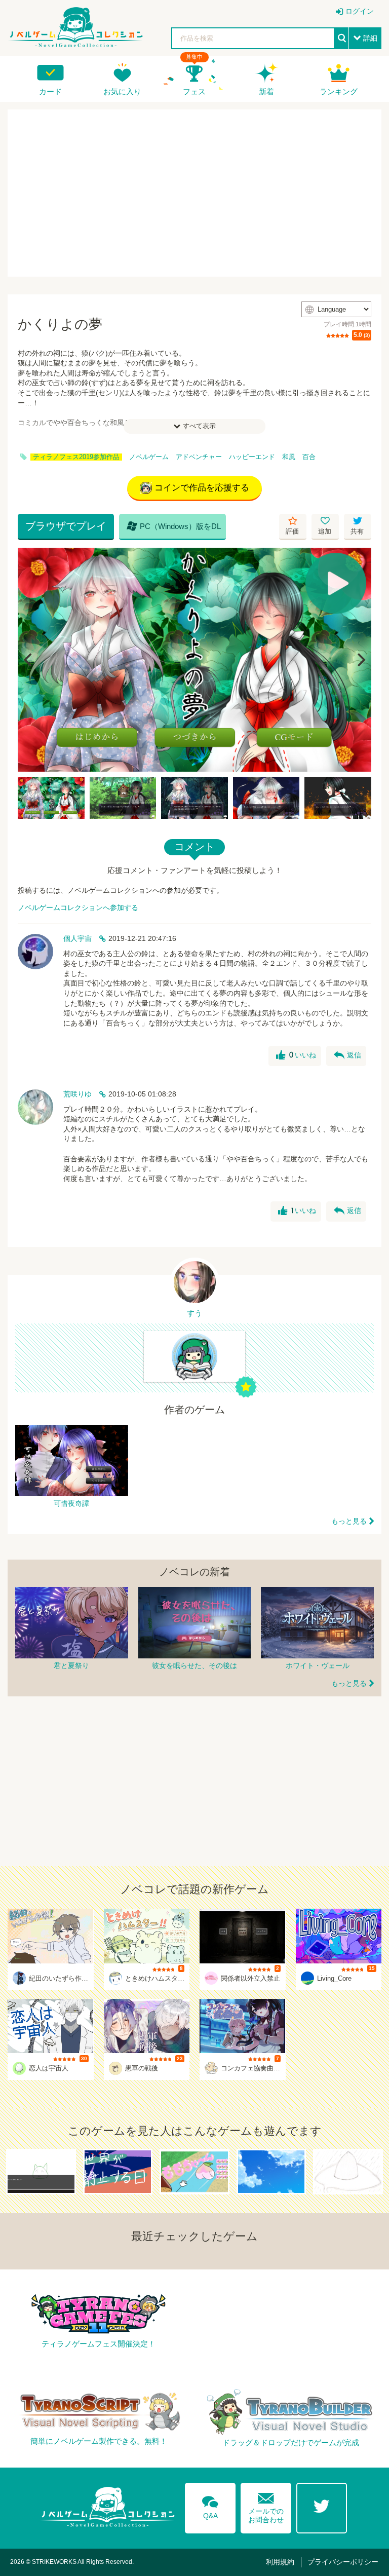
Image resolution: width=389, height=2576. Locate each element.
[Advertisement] (194, 193)
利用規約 (280, 2562)
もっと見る (349, 1521)
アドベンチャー (199, 457)
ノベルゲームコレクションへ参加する (78, 907)
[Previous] (29, 660)
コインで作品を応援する (202, 488)
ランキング (339, 91)
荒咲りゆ (77, 1094)
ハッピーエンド (252, 457)
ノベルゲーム (149, 457)
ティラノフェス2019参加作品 (76, 457)
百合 (309, 457)
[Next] (360, 660)
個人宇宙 (77, 938)
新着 (266, 91)
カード (50, 91)
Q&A (210, 2506)
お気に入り (122, 91)
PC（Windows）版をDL (174, 526)
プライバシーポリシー (343, 2562)
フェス (194, 91)
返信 (347, 1055)
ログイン (360, 11)
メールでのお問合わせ (266, 2506)
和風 (289, 457)
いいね (296, 1055)
